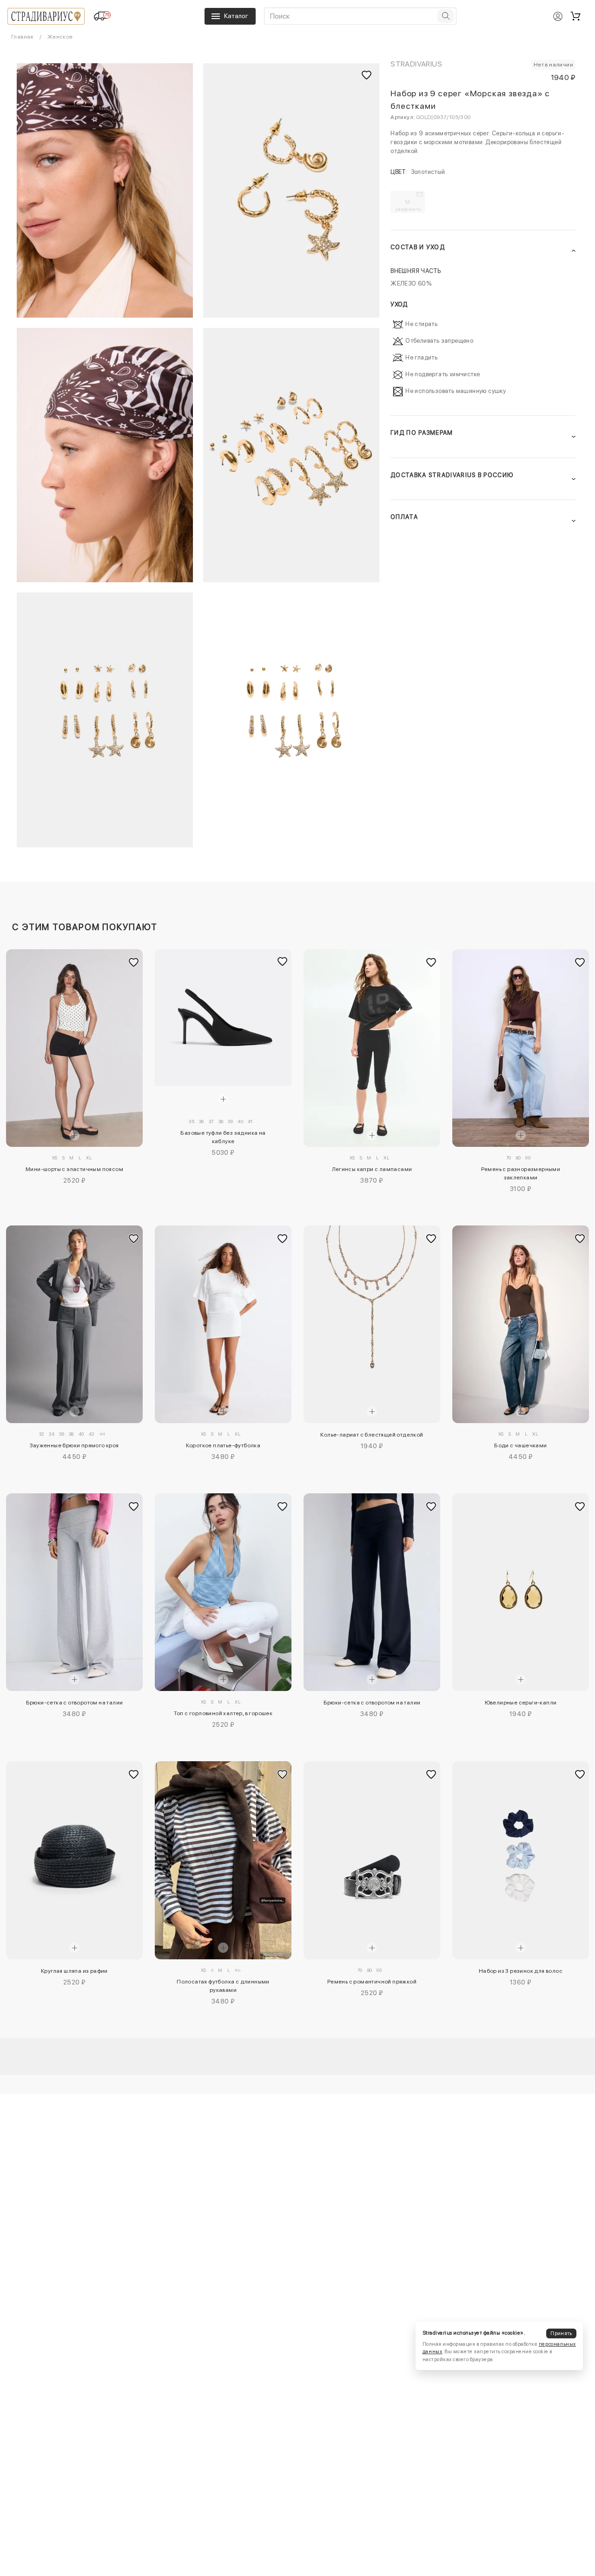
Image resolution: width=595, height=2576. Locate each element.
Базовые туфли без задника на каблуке (223, 1137)
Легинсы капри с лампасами (372, 1169)
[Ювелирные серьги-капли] (521, 1592)
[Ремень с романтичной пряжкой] (372, 1860)
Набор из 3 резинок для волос (521, 1971)
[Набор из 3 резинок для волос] (521, 1860)
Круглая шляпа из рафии (74, 1971)
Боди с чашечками (520, 1445)
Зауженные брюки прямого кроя (74, 1445)
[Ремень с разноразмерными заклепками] (521, 1048)
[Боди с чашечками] (521, 1324)
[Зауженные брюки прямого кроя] (74, 1324)
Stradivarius (416, 64)
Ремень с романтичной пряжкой (372, 1982)
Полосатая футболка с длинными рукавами (223, 1986)
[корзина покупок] (575, 16)
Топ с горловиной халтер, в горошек (223, 1713)
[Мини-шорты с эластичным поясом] (74, 1048)
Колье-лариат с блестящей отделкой (372, 1435)
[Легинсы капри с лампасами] (372, 1048)
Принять (561, 2333)
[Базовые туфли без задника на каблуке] (223, 1018)
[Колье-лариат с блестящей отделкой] (372, 1324)
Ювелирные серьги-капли (521, 1703)
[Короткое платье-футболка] (223, 1324)
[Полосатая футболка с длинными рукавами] (223, 1860)
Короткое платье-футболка (223, 1445)
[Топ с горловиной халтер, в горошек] (223, 1592)
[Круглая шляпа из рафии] (74, 1860)
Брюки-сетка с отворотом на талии (75, 1703)
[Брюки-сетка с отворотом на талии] (74, 1592)
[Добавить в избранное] (133, 962)
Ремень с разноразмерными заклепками (521, 1173)
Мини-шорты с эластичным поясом (74, 1169)
